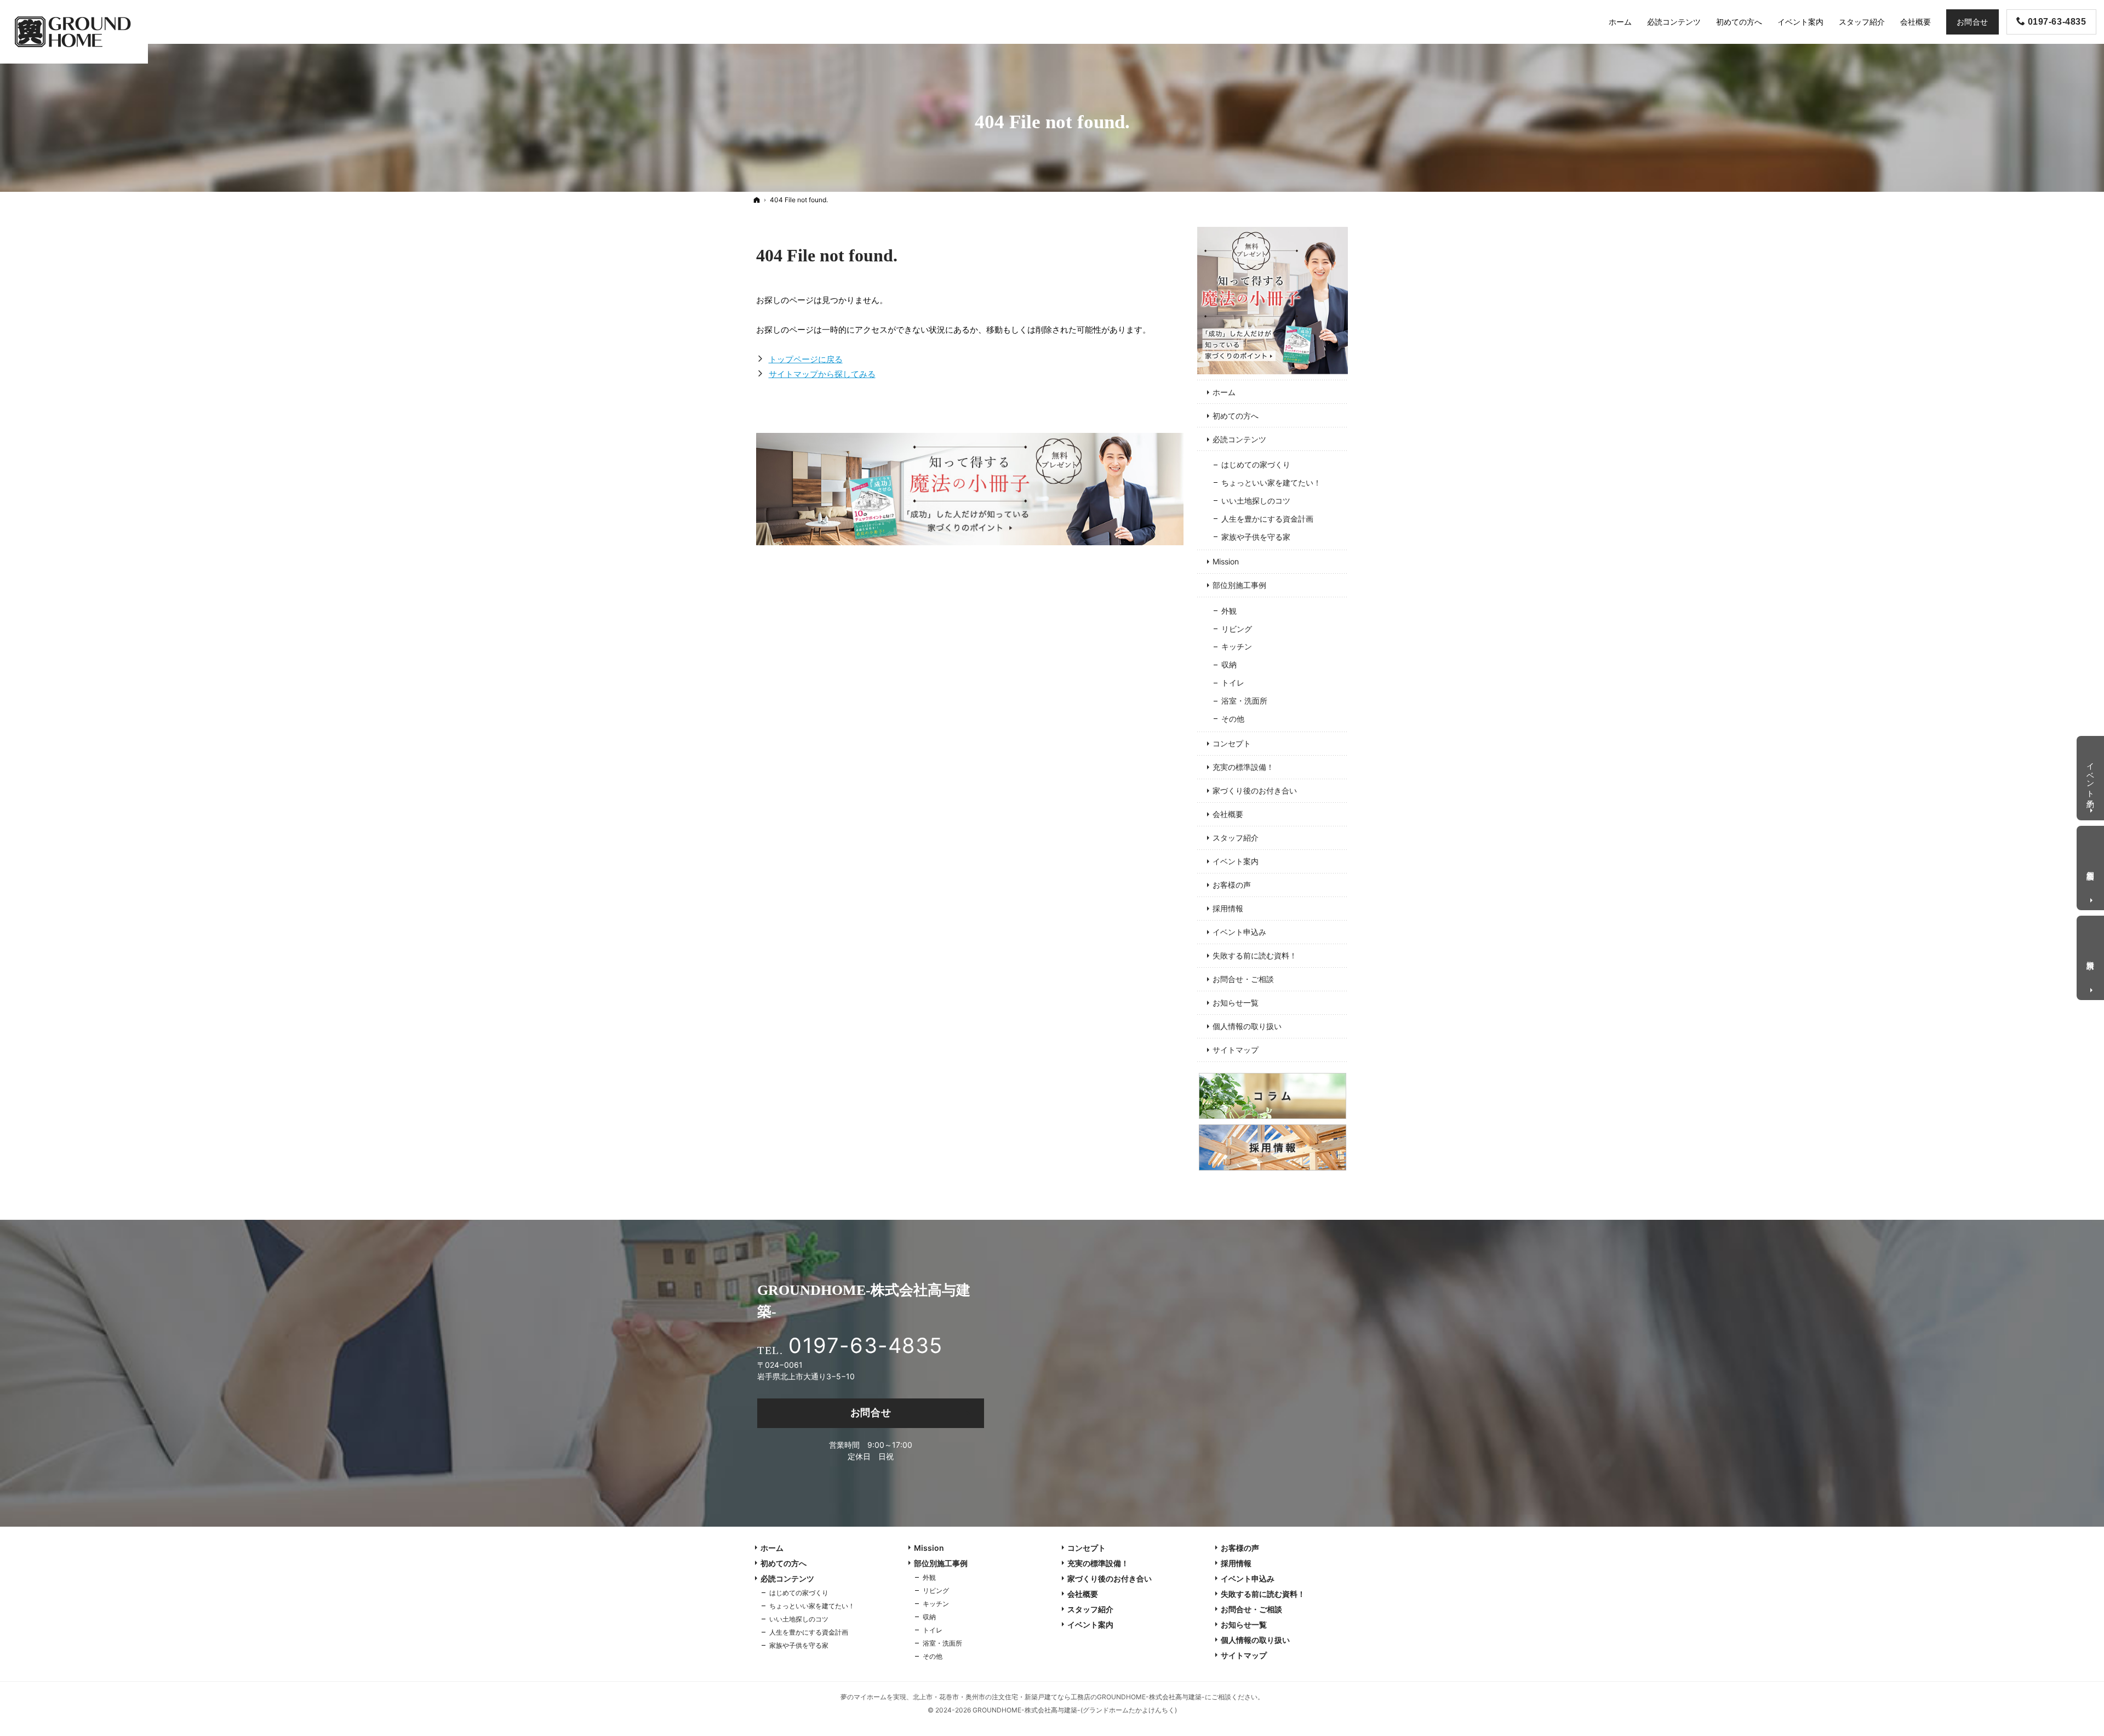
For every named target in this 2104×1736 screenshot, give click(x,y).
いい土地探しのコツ (1256, 501)
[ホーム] (757, 200)
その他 (1233, 719)
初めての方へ (1236, 416)
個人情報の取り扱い (1247, 1026)
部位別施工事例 (1239, 585)
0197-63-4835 (865, 1345)
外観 (1229, 611)
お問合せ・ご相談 (1243, 979)
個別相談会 (2091, 866)
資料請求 (2091, 956)
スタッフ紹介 (1236, 838)
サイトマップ (1236, 1050)
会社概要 (1228, 814)
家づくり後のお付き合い (1255, 790)
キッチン (1237, 646)
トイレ (1233, 683)
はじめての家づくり (1256, 464)
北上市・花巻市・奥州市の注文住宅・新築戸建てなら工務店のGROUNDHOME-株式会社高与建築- (1059, 1697)
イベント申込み (1239, 932)
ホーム (1224, 392)
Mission (1226, 561)
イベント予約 (2091, 776)
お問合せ (871, 1412)
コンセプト (1232, 743)
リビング (1237, 629)
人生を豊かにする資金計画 (1267, 519)
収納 (1229, 664)
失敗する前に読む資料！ (1255, 955)
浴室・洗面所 (1244, 701)
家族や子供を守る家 (1256, 537)
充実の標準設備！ (1243, 767)
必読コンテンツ (1239, 439)
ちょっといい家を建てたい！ (1271, 482)
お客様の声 (1232, 885)
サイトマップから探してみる (822, 374)
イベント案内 (1236, 861)
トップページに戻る (806, 359)
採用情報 (1228, 908)
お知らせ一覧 (1236, 1003)
